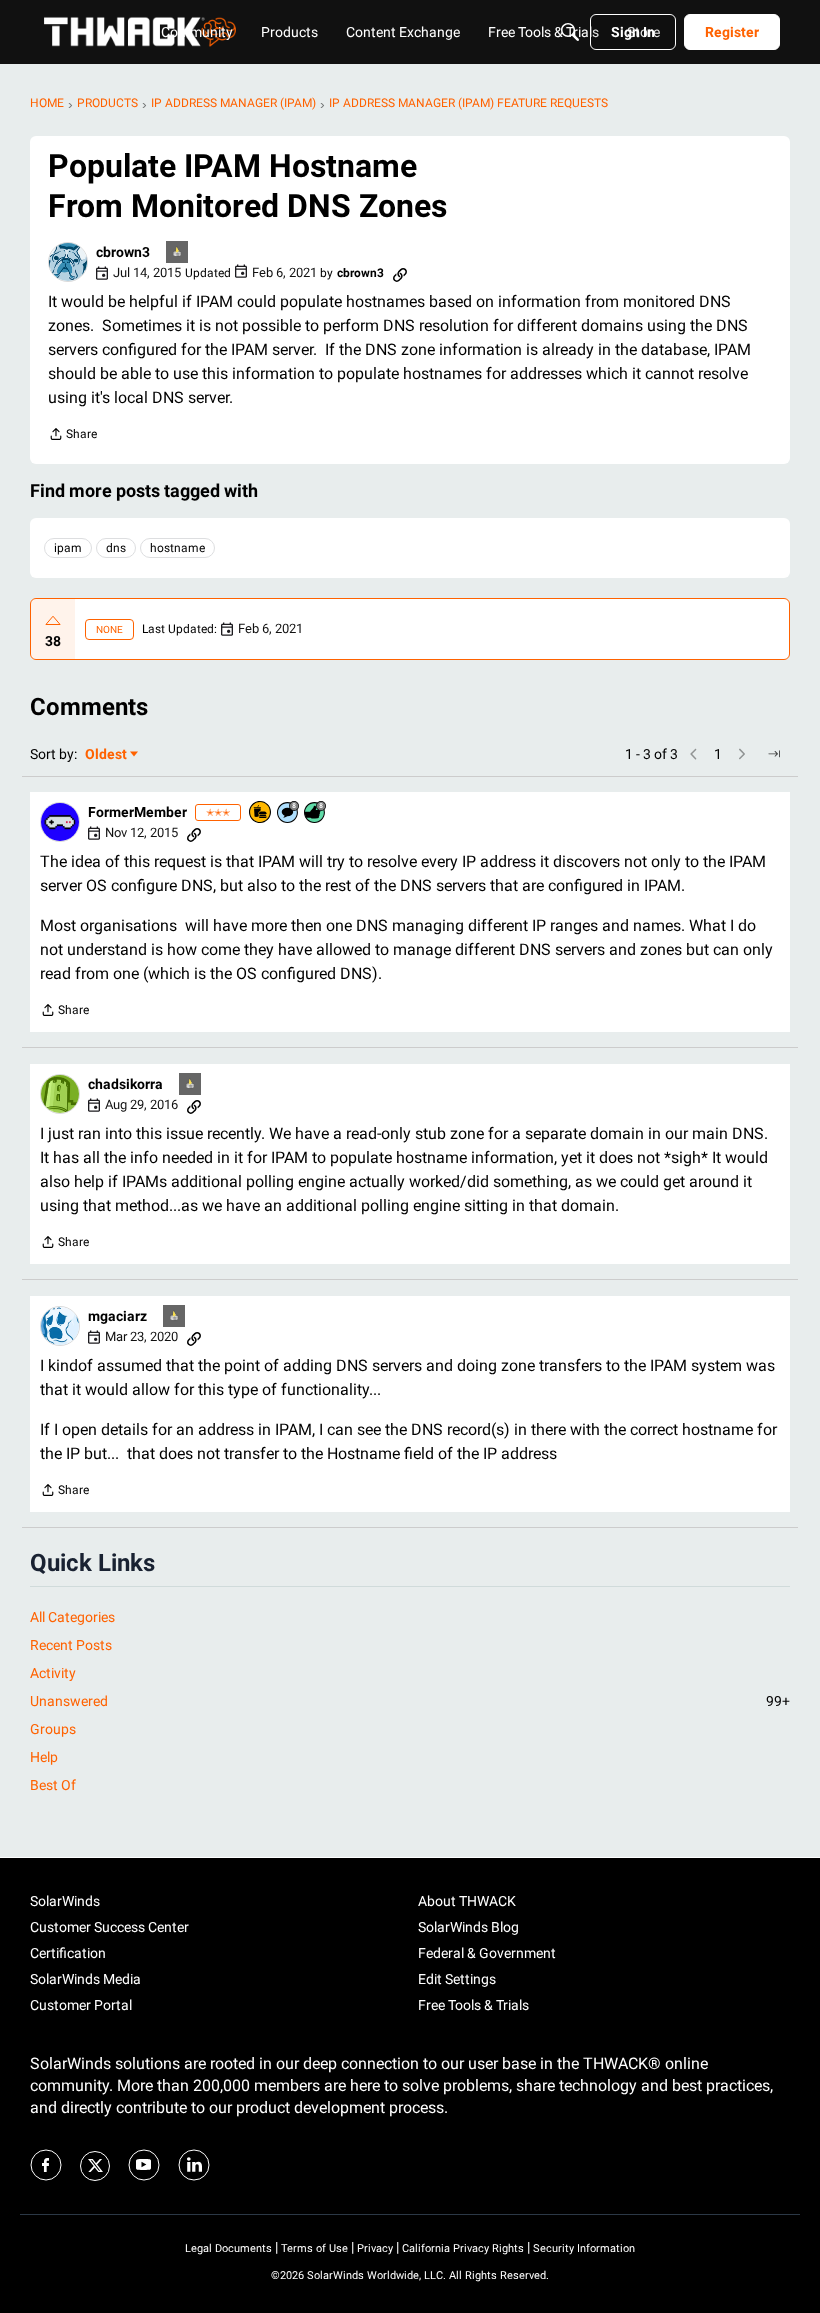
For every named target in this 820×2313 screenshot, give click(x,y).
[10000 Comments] (289, 813)
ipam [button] (68, 548)
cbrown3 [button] (123, 252)
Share (72, 436)
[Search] (570, 32)
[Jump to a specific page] (774, 754)
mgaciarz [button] (117, 1316)
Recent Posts (71, 1645)
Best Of (53, 1785)
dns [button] (116, 548)
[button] (68, 262)
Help (44, 1757)
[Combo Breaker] (261, 813)
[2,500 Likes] (316, 813)
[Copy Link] (400, 273)
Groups (53, 1729)
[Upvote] (53, 621)
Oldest (107, 755)
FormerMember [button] (137, 812)
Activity (53, 1673)
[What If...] (178, 253)
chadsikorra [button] (125, 1084)
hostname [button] (177, 548)
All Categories (72, 1617)
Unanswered (410, 1701)
